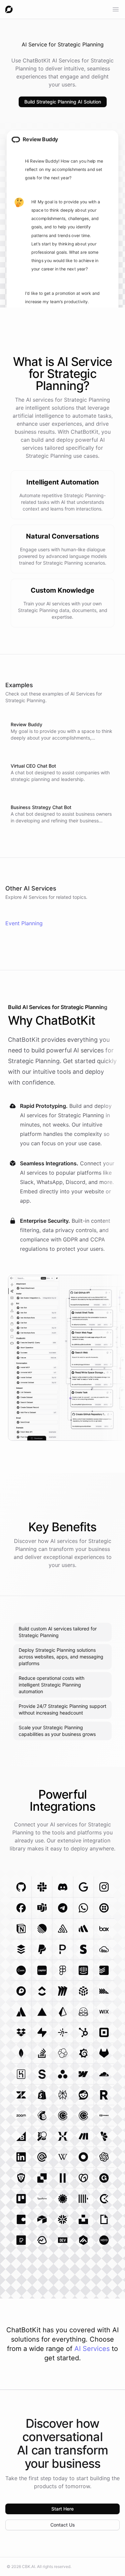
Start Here (62, 2509)
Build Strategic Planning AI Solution (63, 102)
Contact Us (63, 2525)
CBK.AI (28, 2566)
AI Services (92, 2349)
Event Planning (24, 923)
